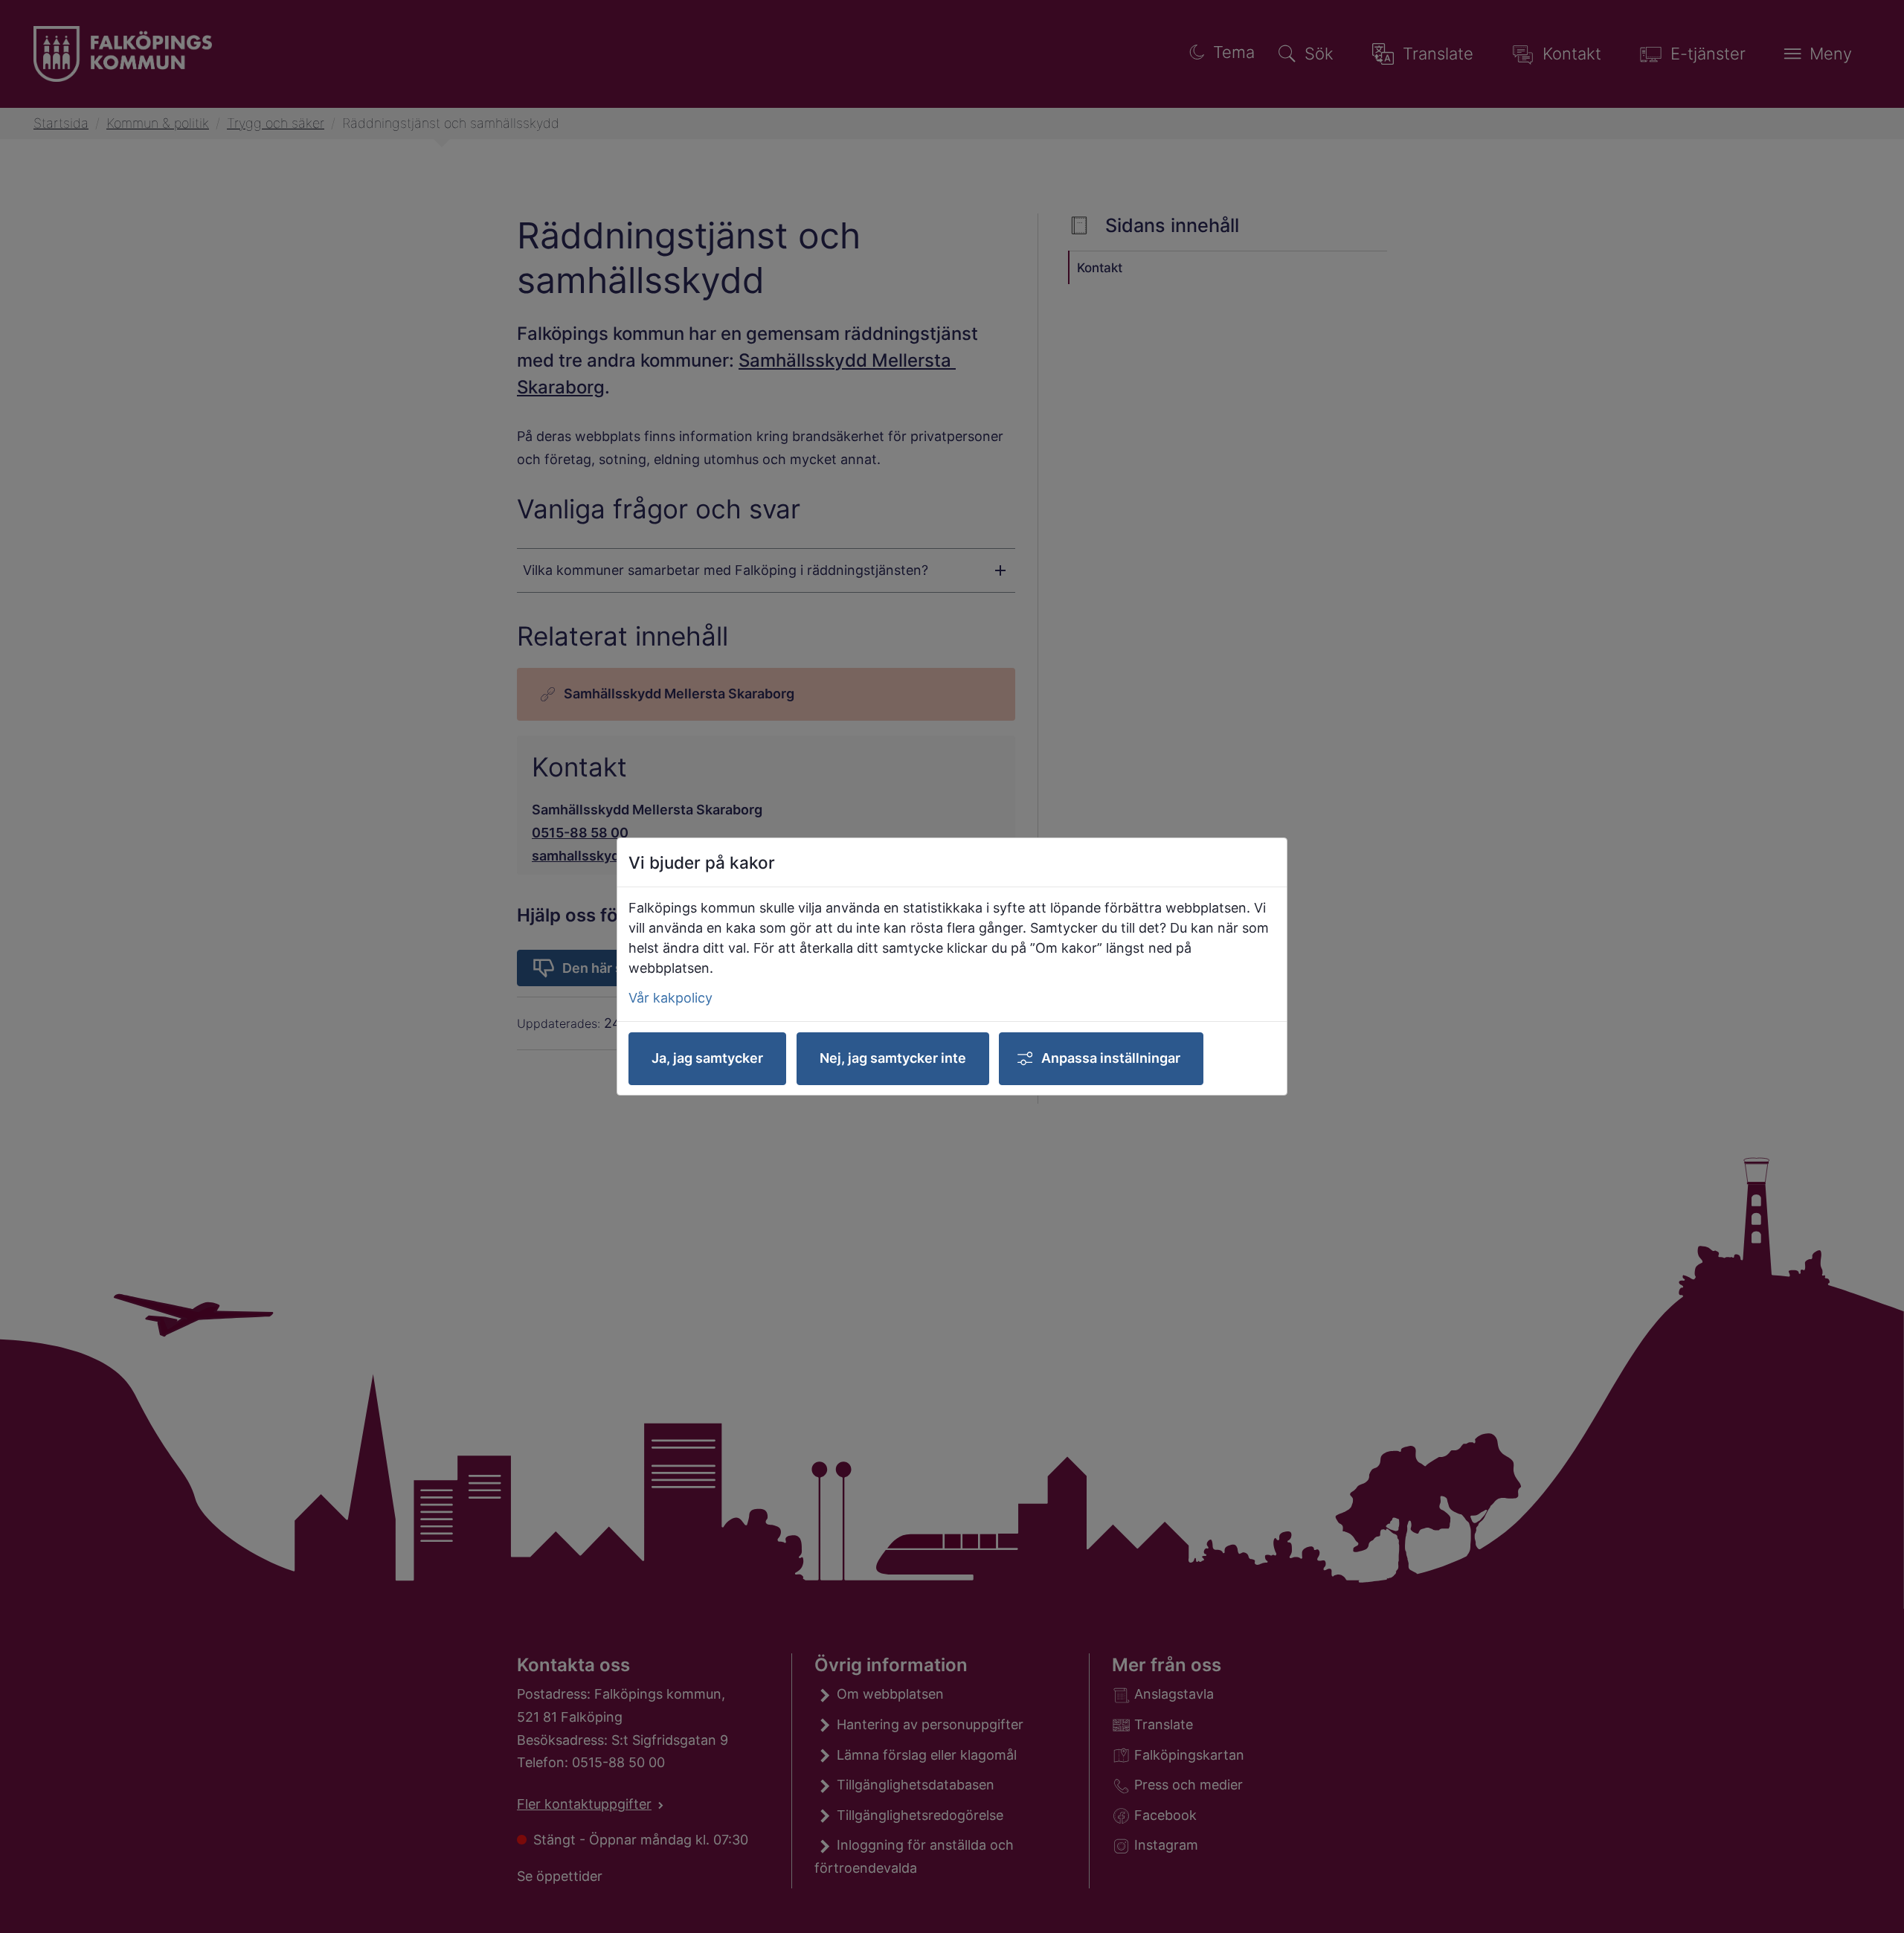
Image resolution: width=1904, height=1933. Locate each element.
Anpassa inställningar (1111, 1058)
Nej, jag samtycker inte (893, 1058)
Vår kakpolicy (670, 998)
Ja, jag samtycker (707, 1058)
